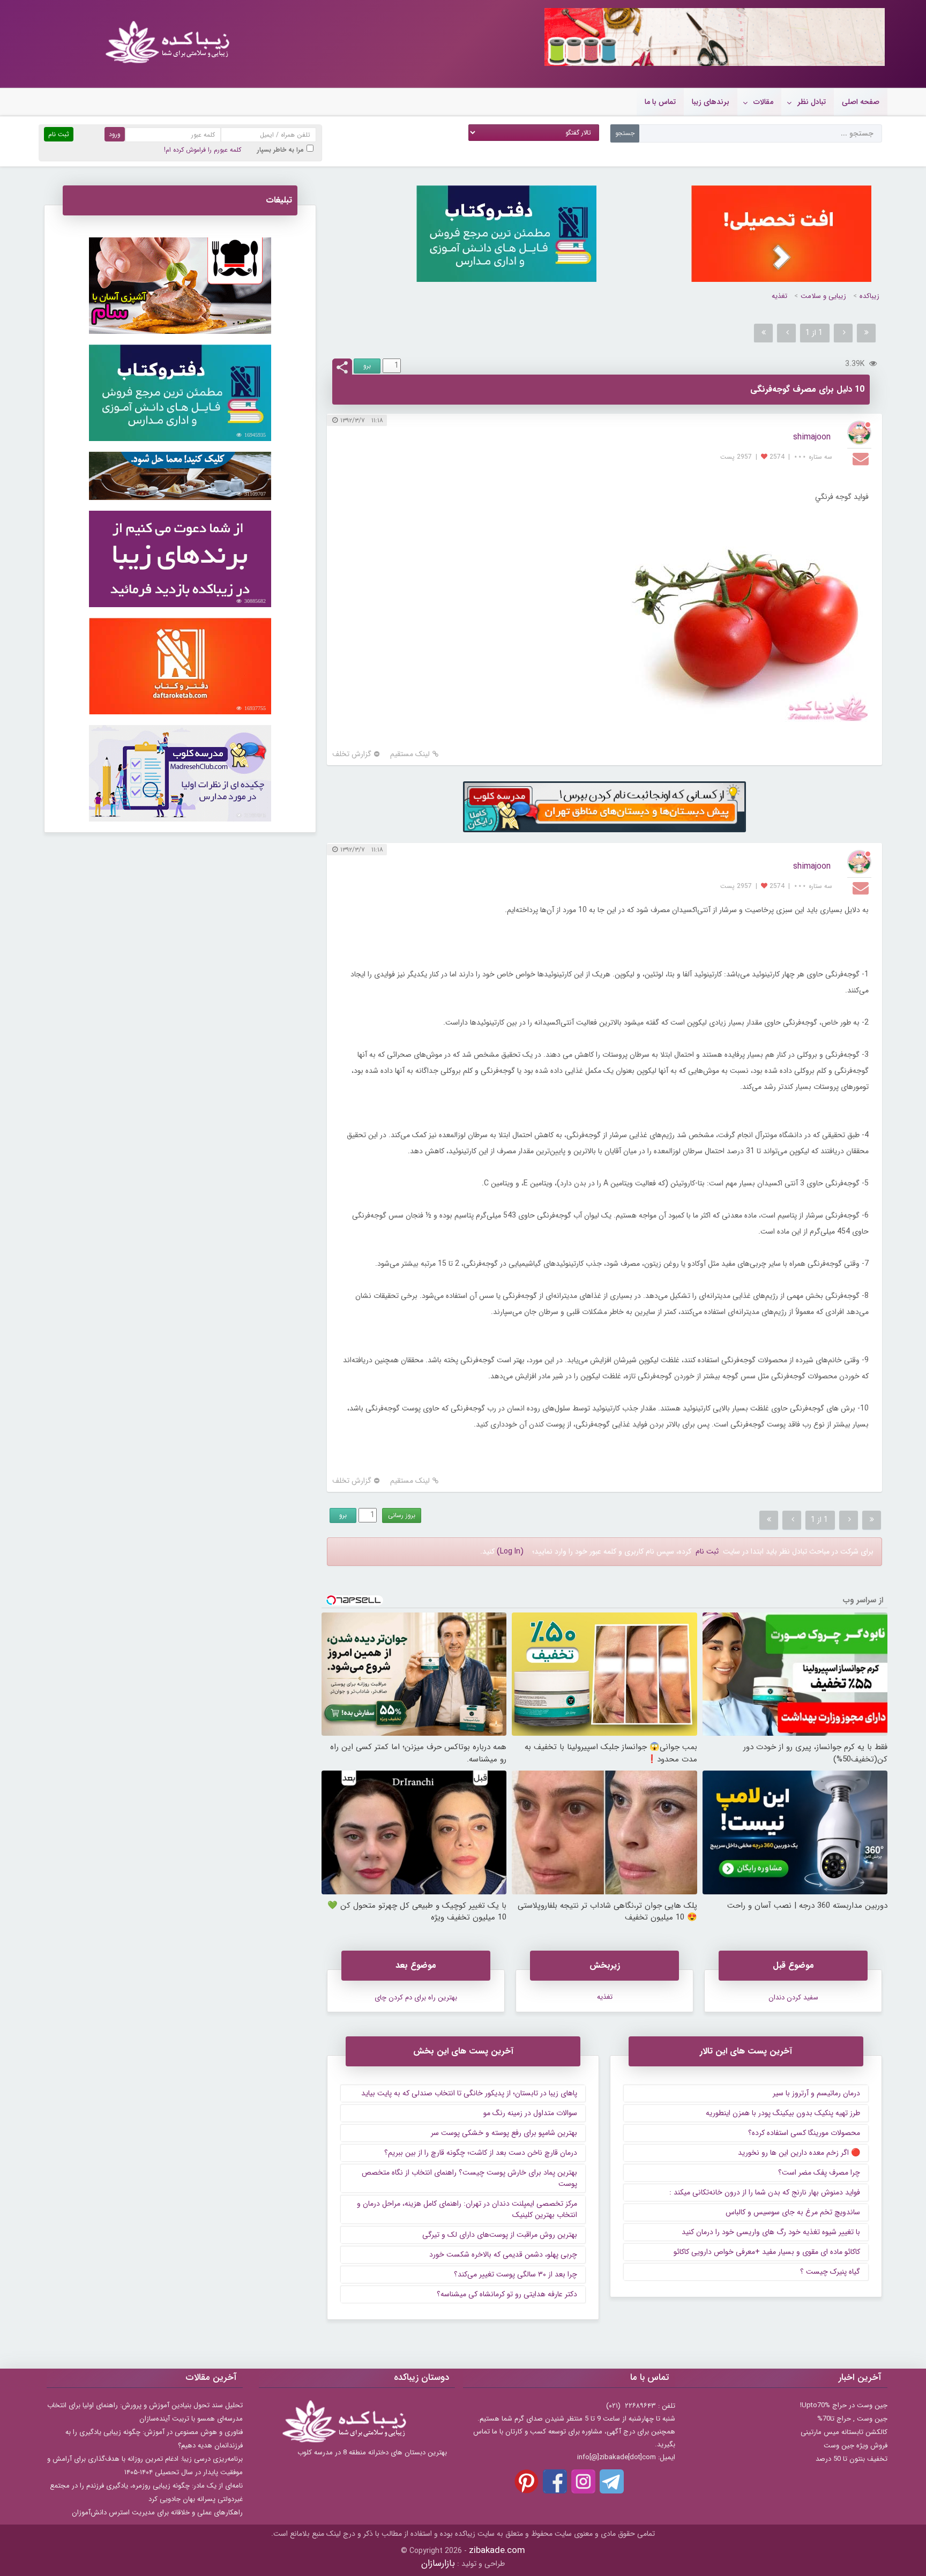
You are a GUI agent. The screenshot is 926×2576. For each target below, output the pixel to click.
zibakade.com (497, 2551)
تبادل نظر (812, 102)
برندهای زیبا (711, 102)
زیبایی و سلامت (823, 296)
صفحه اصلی (861, 102)
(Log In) (510, 1551)
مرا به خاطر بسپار (281, 150)
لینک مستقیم (410, 754)
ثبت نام (707, 1551)
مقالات (763, 102)
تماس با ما (660, 102)
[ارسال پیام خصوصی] (862, 458)
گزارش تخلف (352, 754)
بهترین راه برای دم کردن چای (416, 1998)
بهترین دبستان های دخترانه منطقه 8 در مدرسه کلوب (372, 2452)
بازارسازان (438, 2563)
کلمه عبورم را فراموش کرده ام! (203, 150)
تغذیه (779, 296)
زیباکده (869, 296)
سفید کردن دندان (793, 1998)
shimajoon (812, 437)
